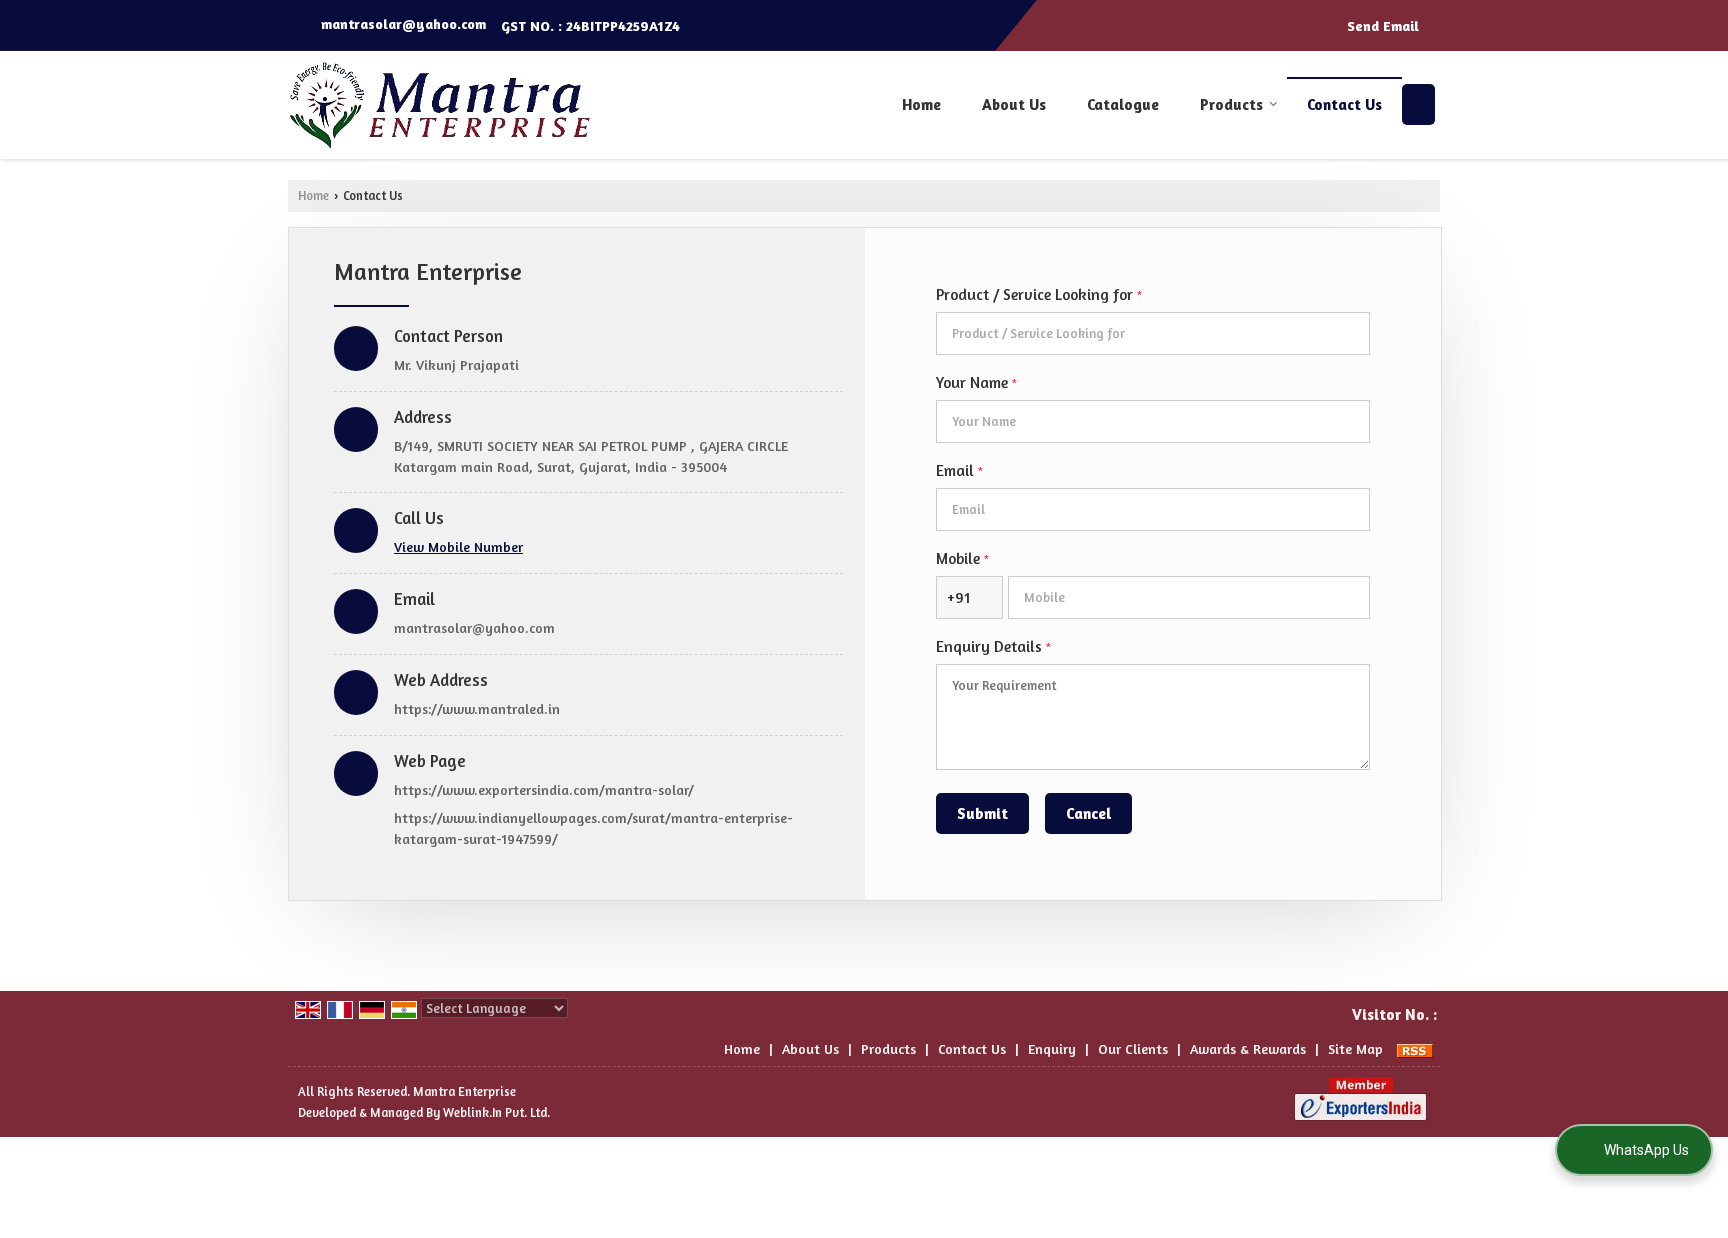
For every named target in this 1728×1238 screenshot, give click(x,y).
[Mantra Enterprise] (440, 105)
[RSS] (1415, 1048)
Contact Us (1344, 104)
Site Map (1355, 1048)
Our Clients (1133, 1048)
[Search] (1418, 104)
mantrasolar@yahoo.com (403, 23)
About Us (1014, 104)
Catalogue (1123, 104)
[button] (458, 546)
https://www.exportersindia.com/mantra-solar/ (544, 789)
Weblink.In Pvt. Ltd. (496, 1112)
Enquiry (1052, 1048)
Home (921, 104)
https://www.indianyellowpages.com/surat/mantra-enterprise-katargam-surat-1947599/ (593, 828)
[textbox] (1153, 333)
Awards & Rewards (1248, 1048)
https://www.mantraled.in (477, 708)
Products (1231, 104)
